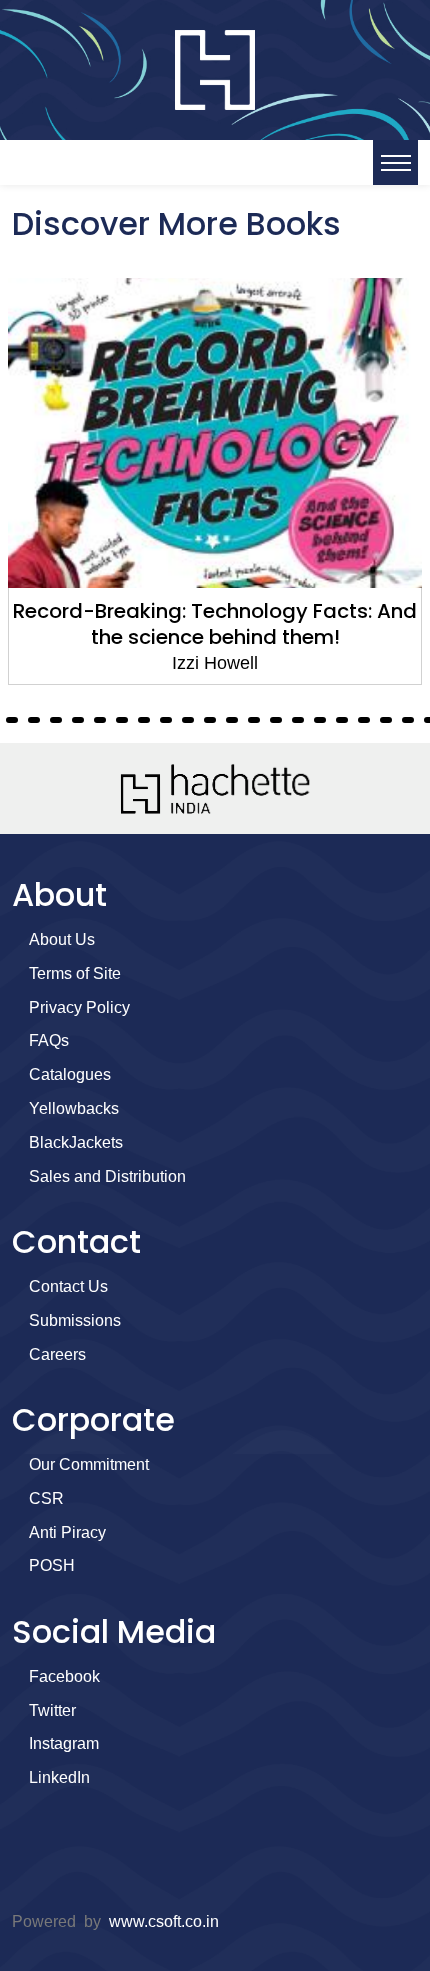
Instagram (64, 1743)
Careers (57, 1354)
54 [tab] (364, 720)
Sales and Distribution (107, 1176)
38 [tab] (12, 720)
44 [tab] (144, 720)
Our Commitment (89, 1464)
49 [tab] (254, 720)
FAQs (49, 1040)
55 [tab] (386, 720)
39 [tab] (34, 720)
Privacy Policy (79, 1007)
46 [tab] (188, 720)
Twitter (52, 1710)
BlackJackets (76, 1142)
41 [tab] (78, 720)
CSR (46, 1498)
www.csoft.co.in (164, 1921)
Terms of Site (75, 973)
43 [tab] (122, 720)
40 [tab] (56, 720)
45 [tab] (166, 720)
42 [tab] (100, 720)
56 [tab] (408, 720)
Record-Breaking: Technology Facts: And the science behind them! (215, 624)
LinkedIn (59, 1777)
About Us (62, 939)
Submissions (75, 1320)
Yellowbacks (74, 1108)
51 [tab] (298, 720)
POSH (52, 1565)
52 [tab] (320, 720)
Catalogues (70, 1074)
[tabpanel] (215, 481)
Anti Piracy (67, 1532)
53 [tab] (342, 720)
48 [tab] (232, 720)
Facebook (64, 1676)
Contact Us (68, 1286)
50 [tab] (276, 720)
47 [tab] (210, 720)
